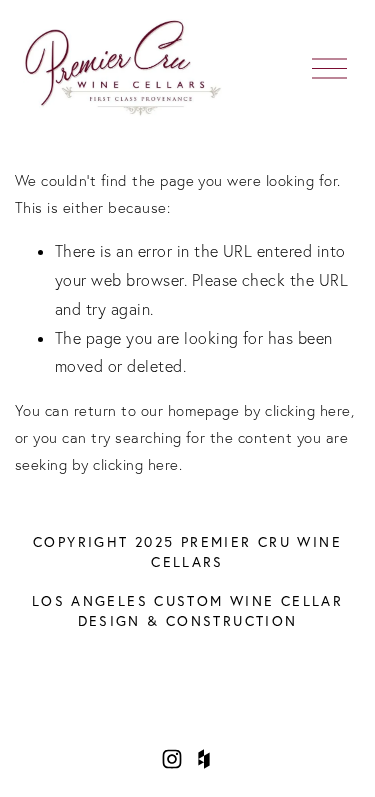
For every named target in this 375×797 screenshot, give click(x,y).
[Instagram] (172, 759)
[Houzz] (204, 759)
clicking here (307, 410)
